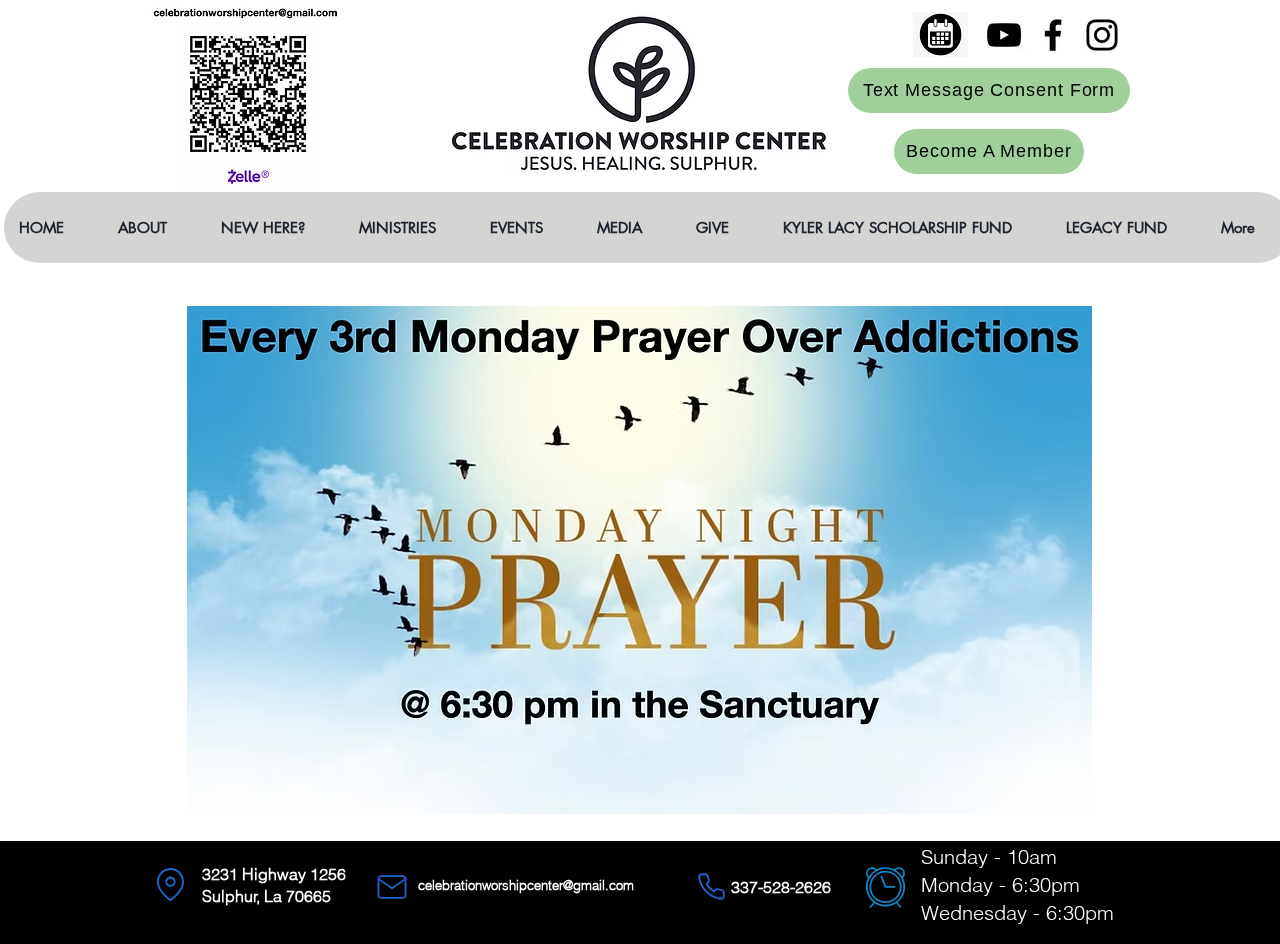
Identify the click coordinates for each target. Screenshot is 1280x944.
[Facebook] (1053, 35)
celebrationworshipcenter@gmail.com (526, 885)
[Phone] (711, 887)
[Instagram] (1102, 35)
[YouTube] (1004, 35)
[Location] (170, 885)
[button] (153, 227)
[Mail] (392, 887)
